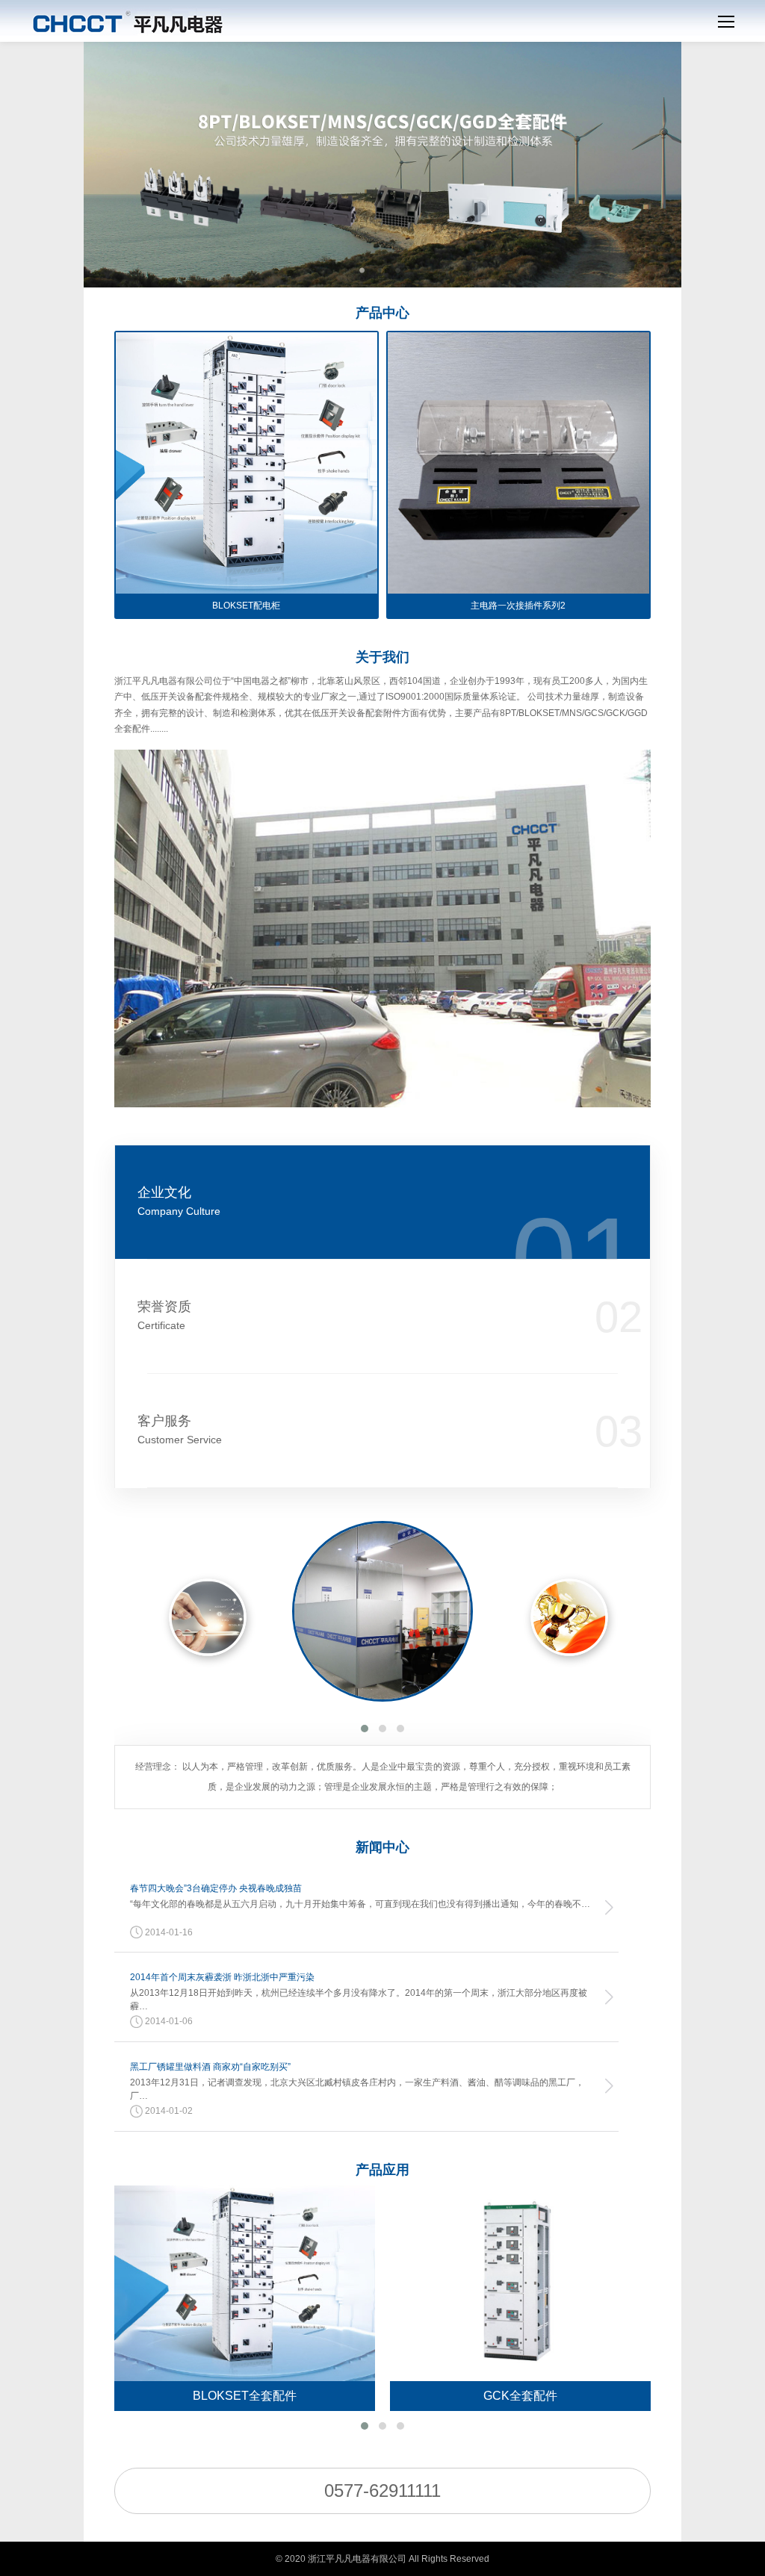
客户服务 (180, 1429)
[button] (365, 1729)
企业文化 (179, 1201)
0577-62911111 (382, 2491)
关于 (382, 657)
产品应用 (382, 2170)
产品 (382, 313)
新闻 (382, 1847)
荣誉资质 (164, 1315)
